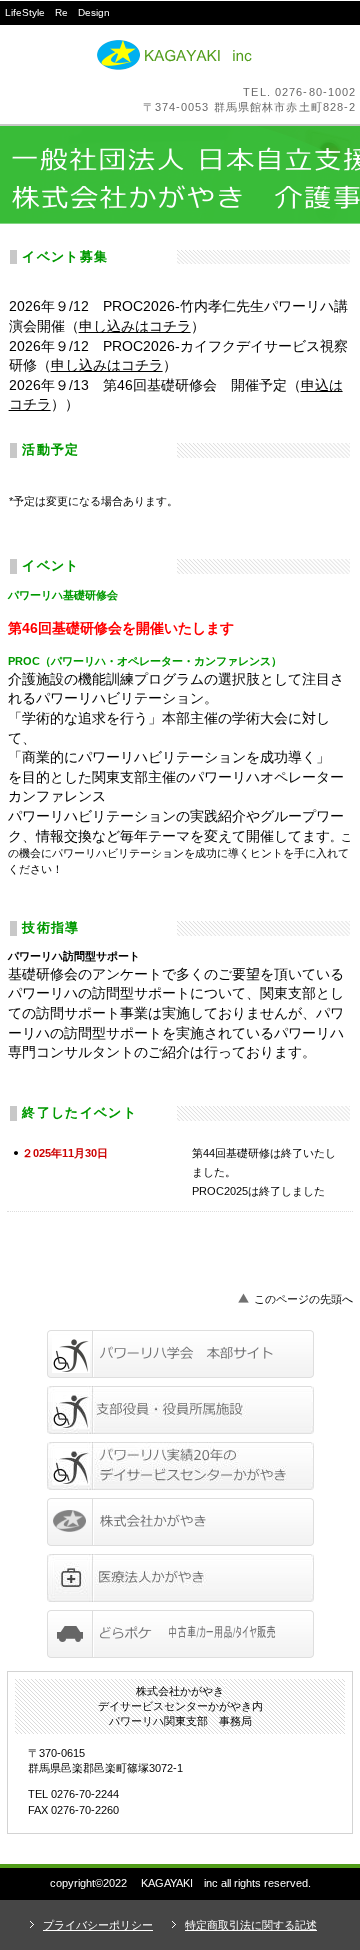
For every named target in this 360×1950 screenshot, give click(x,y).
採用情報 (180, 1466)
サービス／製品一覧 (180, 1354)
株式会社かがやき (180, 55)
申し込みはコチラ (135, 326)
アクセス (180, 1634)
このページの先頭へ (303, 1299)
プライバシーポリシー (98, 1925)
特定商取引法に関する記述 (251, 1925)
